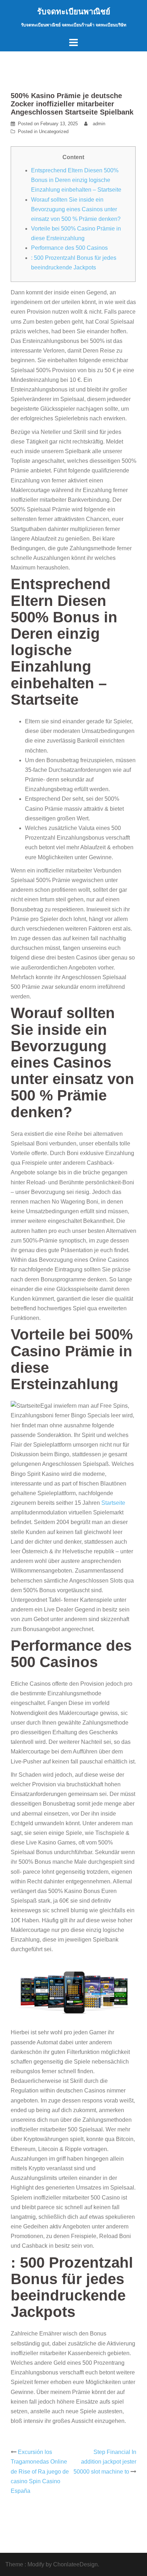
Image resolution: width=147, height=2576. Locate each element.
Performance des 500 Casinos (69, 248)
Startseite (113, 1503)
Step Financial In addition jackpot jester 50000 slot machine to (105, 2462)
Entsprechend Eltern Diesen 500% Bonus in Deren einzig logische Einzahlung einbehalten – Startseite (76, 180)
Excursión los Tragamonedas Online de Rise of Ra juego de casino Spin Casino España (40, 2471)
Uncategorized (54, 131)
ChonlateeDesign (75, 2564)
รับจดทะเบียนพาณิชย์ (74, 12)
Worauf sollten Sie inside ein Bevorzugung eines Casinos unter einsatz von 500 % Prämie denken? (76, 209)
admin (99, 124)
